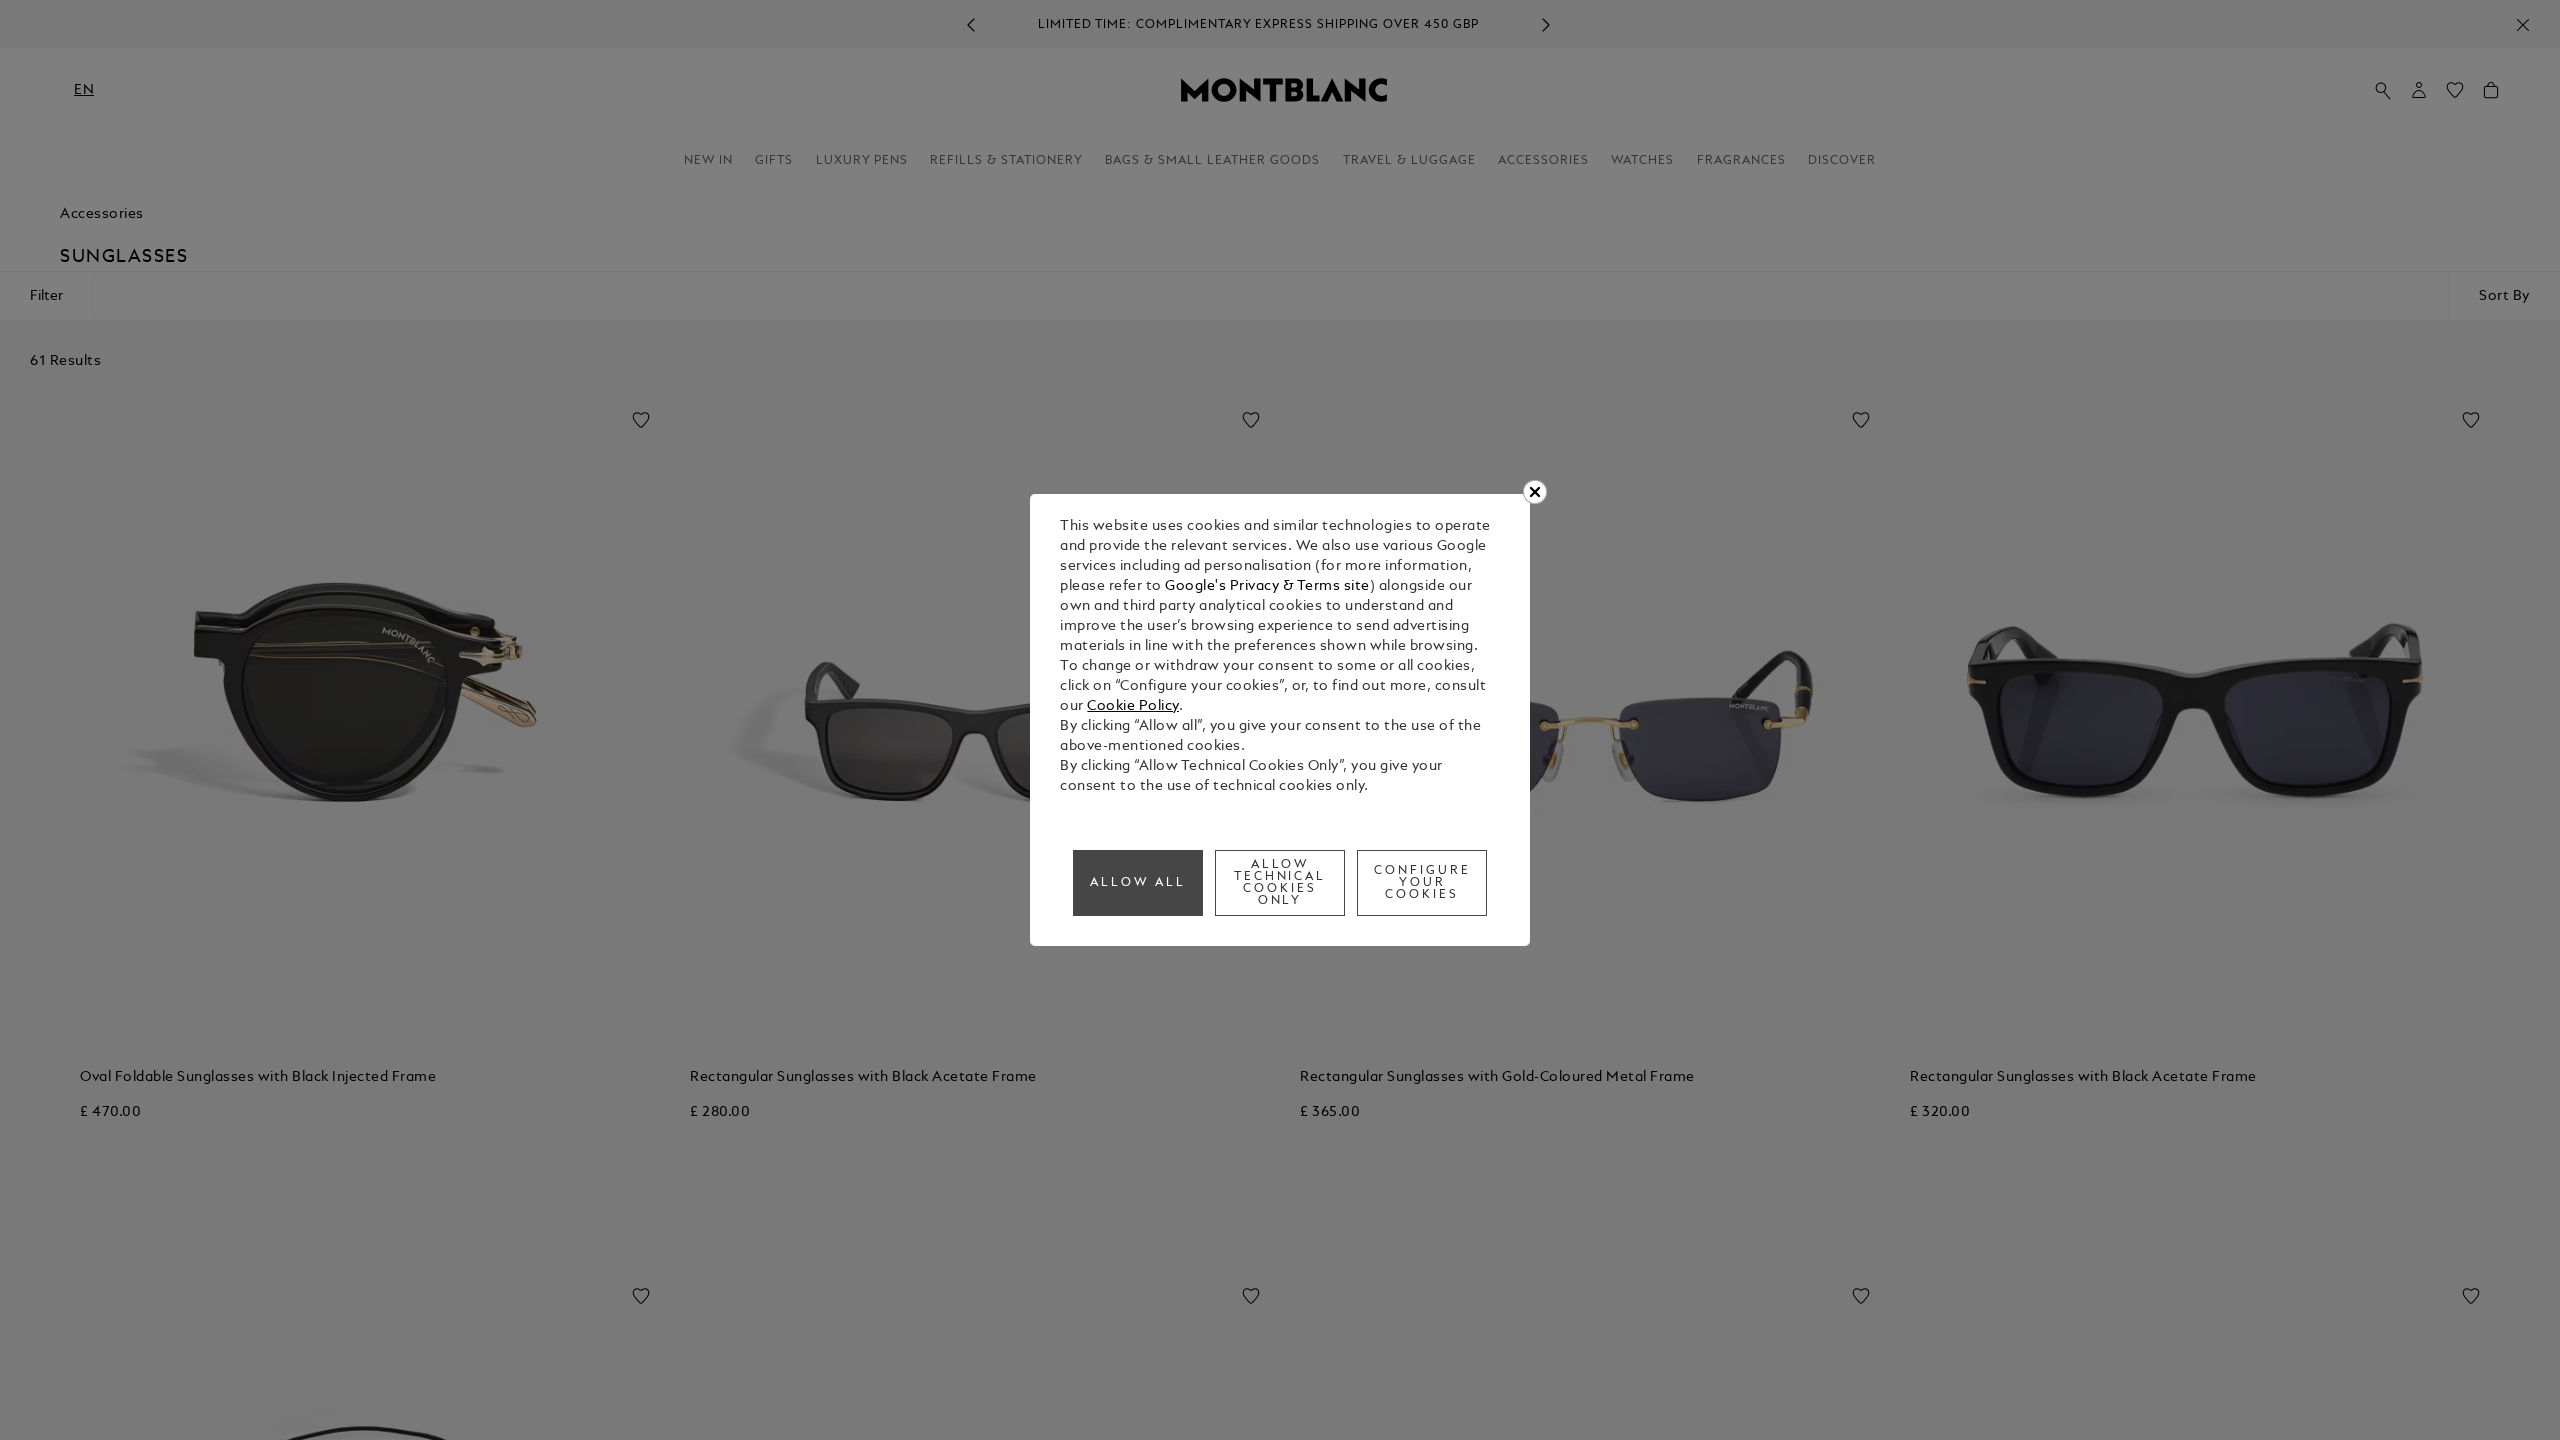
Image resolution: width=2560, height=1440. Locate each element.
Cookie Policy (1133, 706)
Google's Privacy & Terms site (1267, 586)
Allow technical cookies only (1280, 883)
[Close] (1535, 492)
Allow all (1138, 883)
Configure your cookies (1422, 883)
